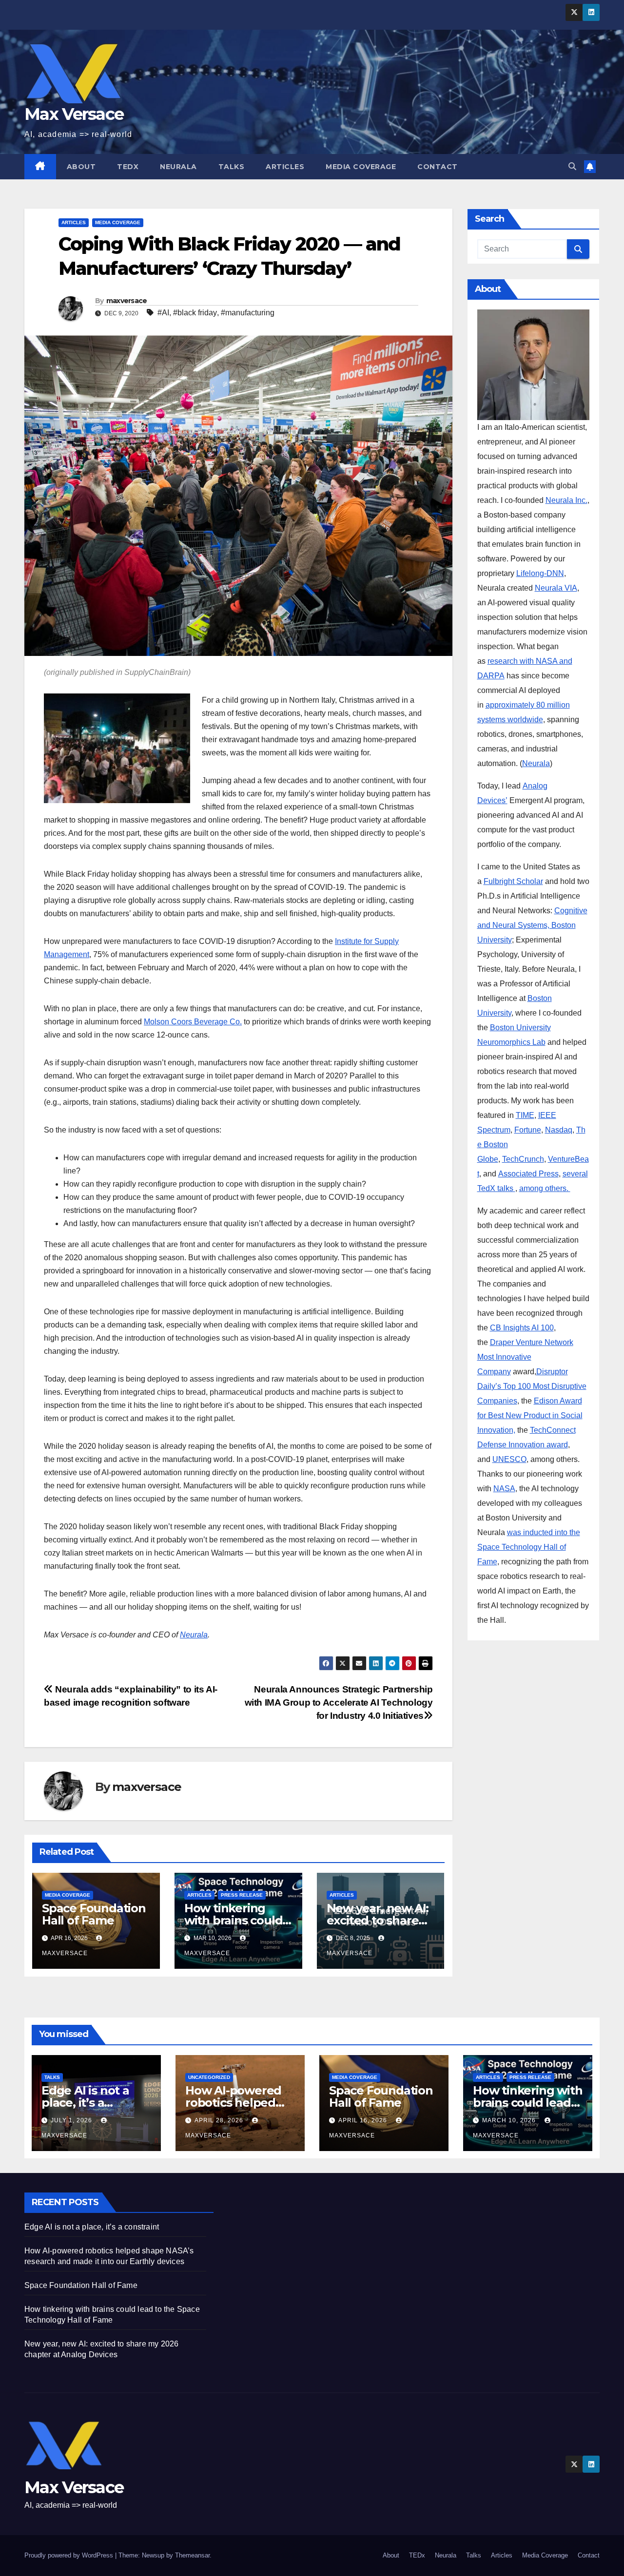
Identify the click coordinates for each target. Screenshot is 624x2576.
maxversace (127, 301)
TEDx (128, 167)
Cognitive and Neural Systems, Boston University (532, 925)
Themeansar (192, 2555)
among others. (545, 1188)
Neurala (178, 167)
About (81, 167)
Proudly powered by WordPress (70, 2555)
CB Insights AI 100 (522, 1328)
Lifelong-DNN (540, 573)
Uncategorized (209, 2077)
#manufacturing (248, 313)
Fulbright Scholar (513, 881)
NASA (504, 1489)
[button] (572, 166)
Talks (232, 167)
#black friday (195, 313)
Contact (438, 167)
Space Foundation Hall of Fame (94, 1914)
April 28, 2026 (220, 2120)
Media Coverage (361, 167)
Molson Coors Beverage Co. (193, 1022)
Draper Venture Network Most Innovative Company (525, 1357)
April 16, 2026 (364, 2120)
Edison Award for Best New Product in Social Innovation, (530, 1415)
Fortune (528, 1130)
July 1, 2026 (72, 2120)
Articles (285, 167)
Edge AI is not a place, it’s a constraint (85, 2103)
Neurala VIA (556, 588)
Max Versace (74, 114)
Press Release (242, 1895)
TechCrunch (523, 1159)
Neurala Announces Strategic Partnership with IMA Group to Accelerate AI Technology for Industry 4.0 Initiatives (339, 1702)
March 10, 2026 (510, 2120)
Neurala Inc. (566, 500)
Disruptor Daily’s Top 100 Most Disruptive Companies (532, 1386)
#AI (163, 313)
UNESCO (509, 1459)
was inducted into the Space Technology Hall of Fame (529, 1547)
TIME (525, 1115)
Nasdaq (559, 1130)
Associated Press (528, 1174)
